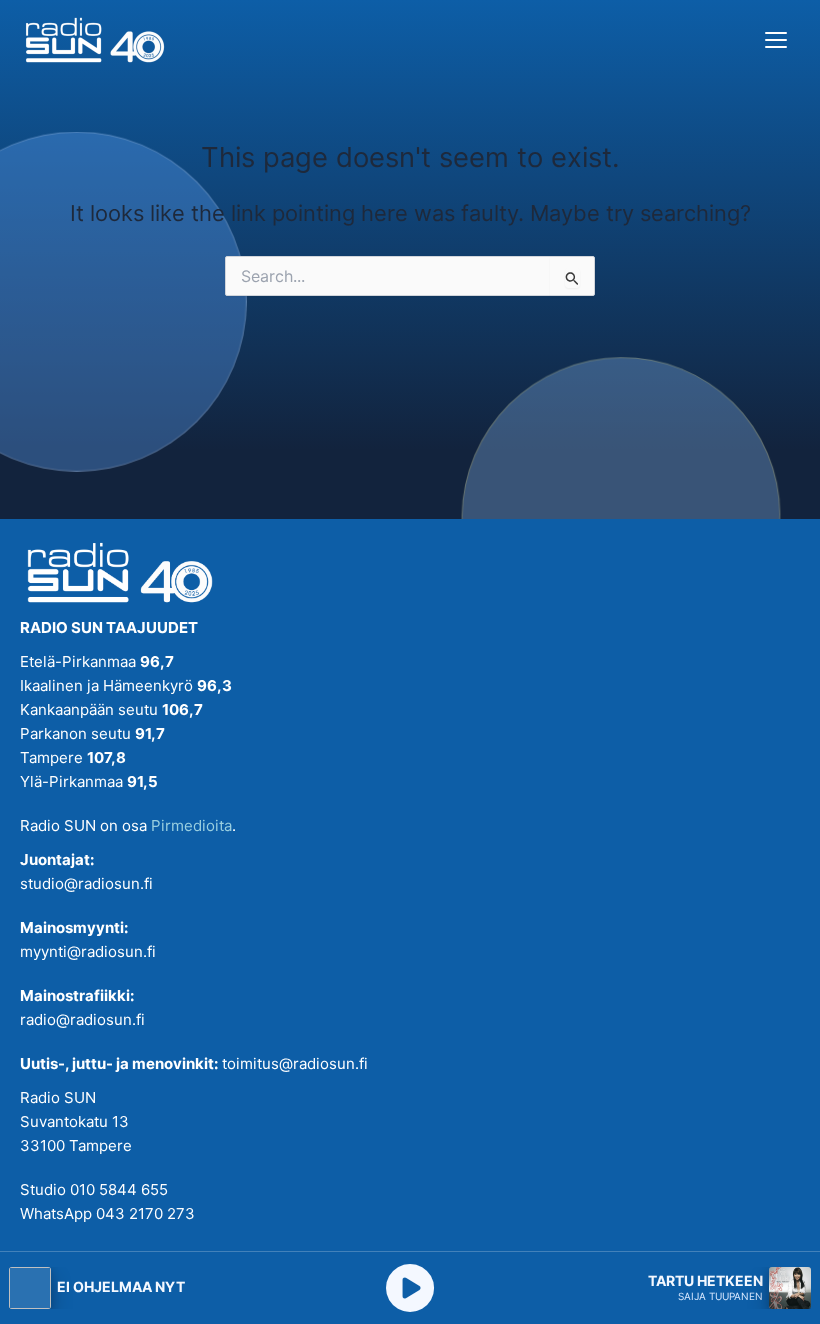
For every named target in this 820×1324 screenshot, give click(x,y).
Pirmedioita (191, 825)
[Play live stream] (410, 1288)
